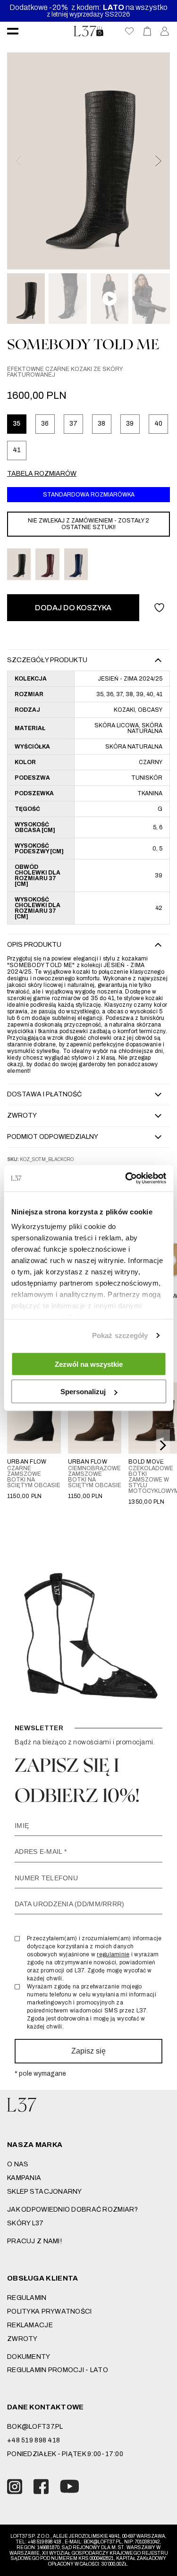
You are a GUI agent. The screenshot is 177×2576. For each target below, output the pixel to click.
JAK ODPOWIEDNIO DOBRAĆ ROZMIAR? (73, 2210)
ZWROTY (22, 2339)
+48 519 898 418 (34, 2440)
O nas (18, 2164)
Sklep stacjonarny (45, 2192)
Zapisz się (88, 2051)
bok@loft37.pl (35, 2427)
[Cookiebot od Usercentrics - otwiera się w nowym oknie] (126, 1179)
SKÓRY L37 (25, 2223)
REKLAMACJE (30, 2325)
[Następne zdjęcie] (158, 161)
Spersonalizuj (83, 1392)
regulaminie (113, 1954)
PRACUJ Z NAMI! (34, 2241)
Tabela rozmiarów (42, 474)
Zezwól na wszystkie (89, 1364)
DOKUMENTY (29, 2357)
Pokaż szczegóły (120, 1335)
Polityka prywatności (50, 2311)
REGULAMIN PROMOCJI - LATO (58, 2370)
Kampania (24, 2178)
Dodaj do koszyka (73, 608)
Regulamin (27, 2298)
